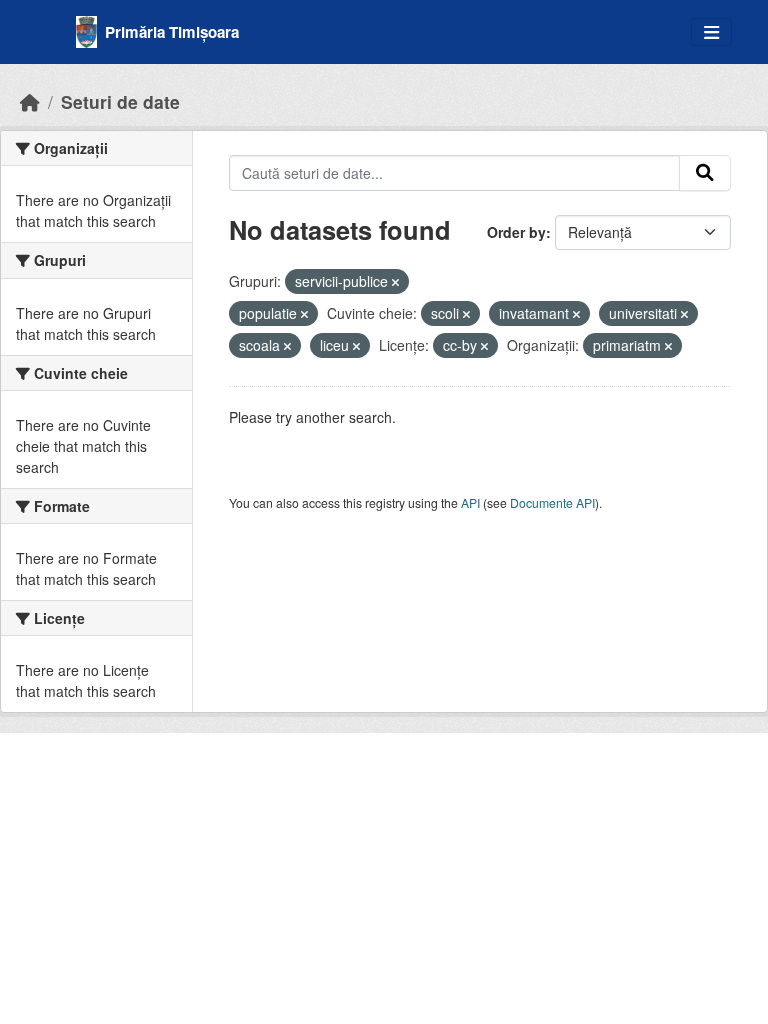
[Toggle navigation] (711, 32)
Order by (516, 232)
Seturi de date (120, 101)
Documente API (552, 502)
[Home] (30, 101)
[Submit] (705, 173)
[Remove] (395, 282)
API (470, 502)
